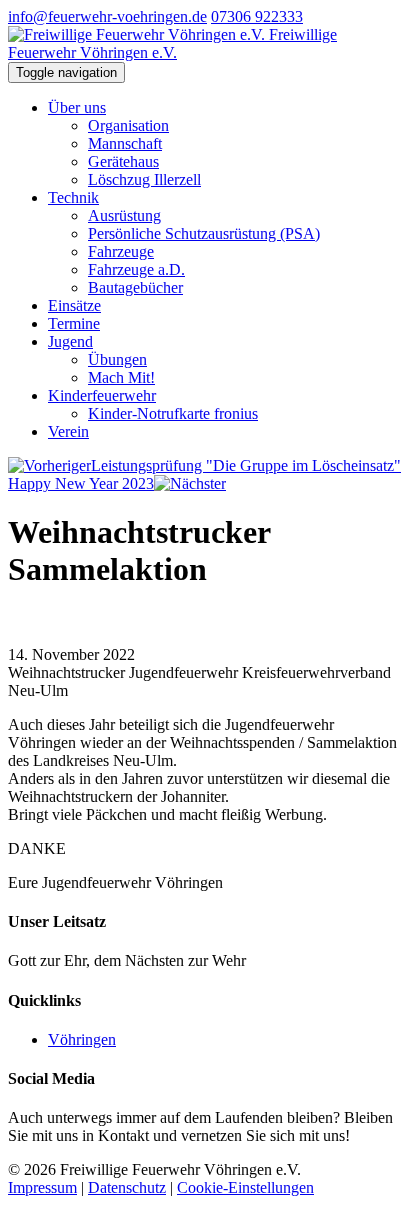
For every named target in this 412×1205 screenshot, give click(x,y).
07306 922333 (257, 16)
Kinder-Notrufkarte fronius (173, 413)
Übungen (117, 359)
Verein (68, 431)
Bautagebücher (135, 287)
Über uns (77, 107)
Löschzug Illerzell (144, 179)
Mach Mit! (121, 377)
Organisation (128, 125)
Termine (74, 323)
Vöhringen (82, 1039)
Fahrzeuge (121, 251)
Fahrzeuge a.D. (136, 269)
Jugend (70, 341)
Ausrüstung (124, 215)
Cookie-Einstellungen (245, 1187)
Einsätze (74, 305)
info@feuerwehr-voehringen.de (107, 16)
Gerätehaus (123, 161)
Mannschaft (125, 143)
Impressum (42, 1187)
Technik (73, 197)
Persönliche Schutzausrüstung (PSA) (204, 233)
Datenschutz (127, 1187)
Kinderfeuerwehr (102, 395)
